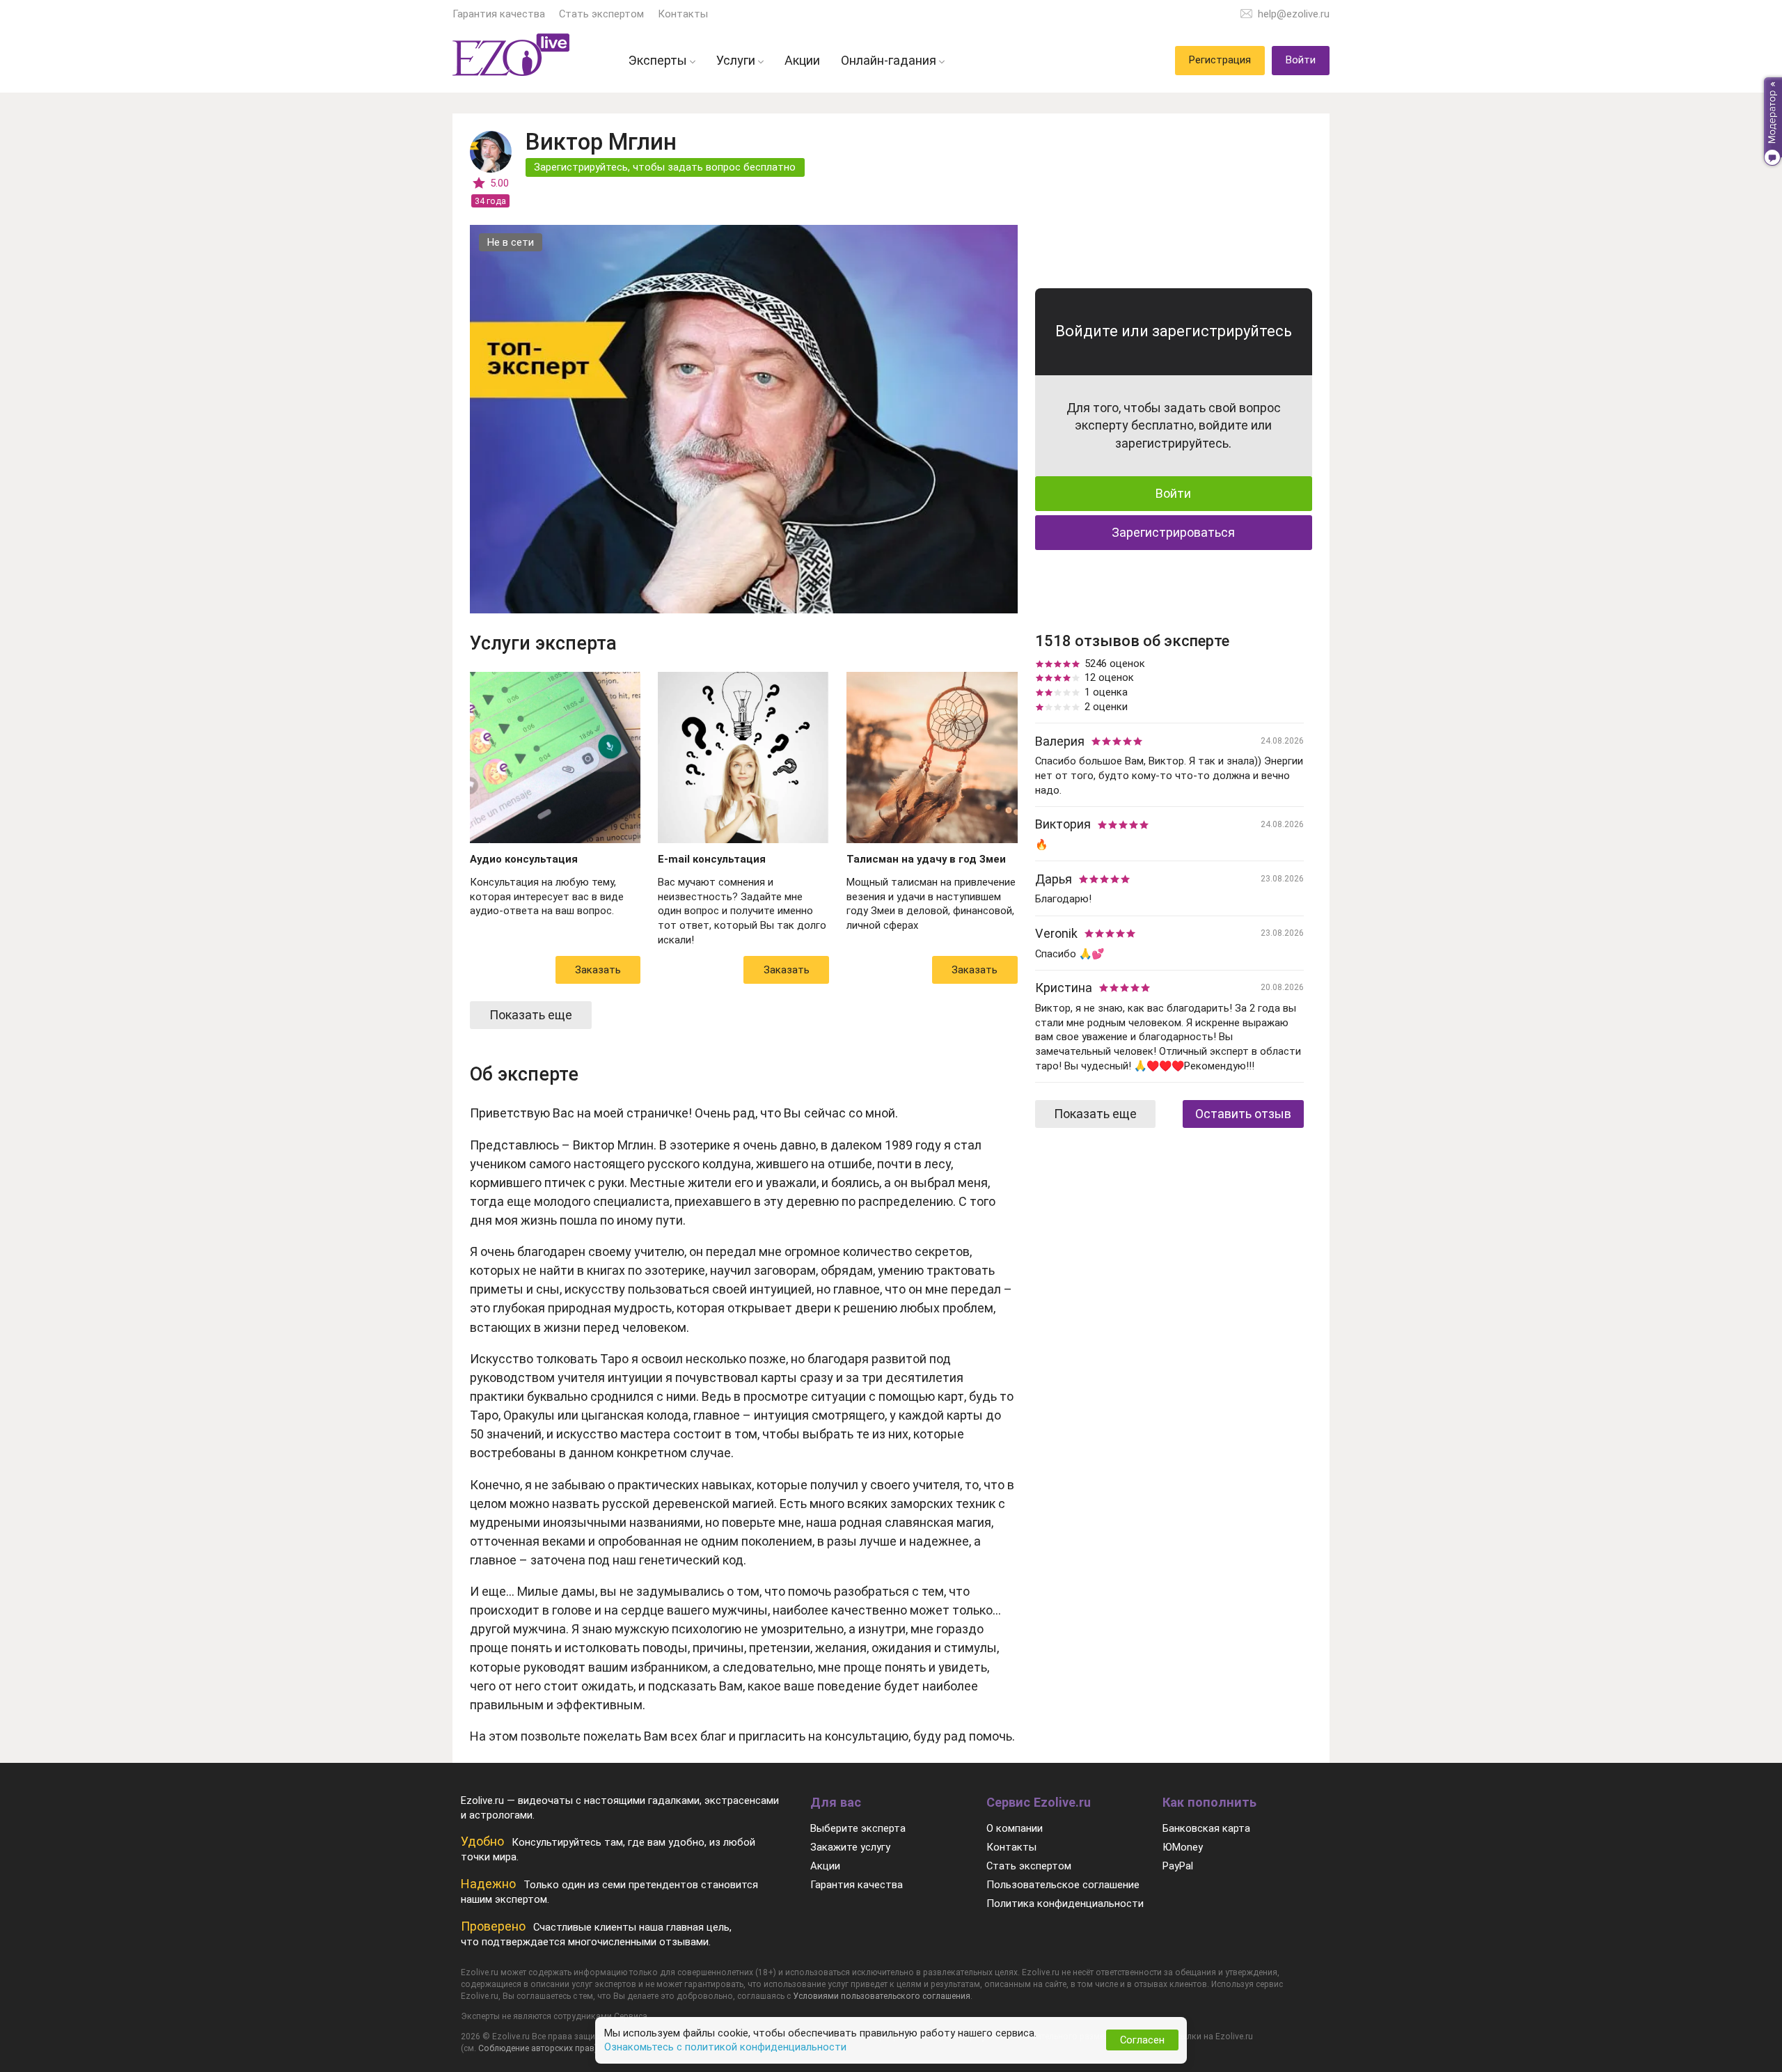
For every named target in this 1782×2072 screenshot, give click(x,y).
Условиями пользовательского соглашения (882, 1996)
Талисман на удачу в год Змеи (926, 859)
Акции (825, 1866)
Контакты (683, 14)
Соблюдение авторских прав (536, 2048)
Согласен (1142, 2040)
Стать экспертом (601, 14)
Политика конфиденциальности (1065, 1904)
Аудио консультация (524, 859)
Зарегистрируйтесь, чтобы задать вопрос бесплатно (665, 167)
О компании (1015, 1828)
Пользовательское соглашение (1063, 1885)
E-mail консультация (712, 859)
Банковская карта (1206, 1828)
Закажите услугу (850, 1847)
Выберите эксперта (858, 1828)
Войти (1173, 493)
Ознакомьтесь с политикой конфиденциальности (725, 2047)
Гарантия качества (499, 14)
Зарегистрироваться (1173, 532)
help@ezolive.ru (1294, 14)
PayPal (1178, 1866)
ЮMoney (1183, 1847)
